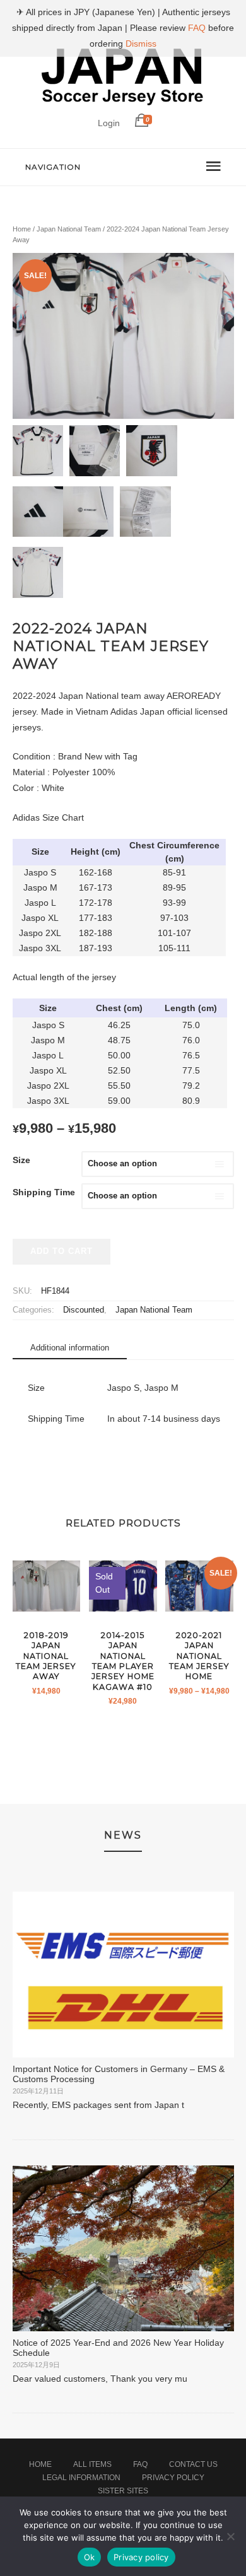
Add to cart (61, 1251)
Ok (90, 2557)
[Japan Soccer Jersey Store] (123, 103)
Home (22, 229)
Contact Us (193, 2464)
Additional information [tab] (70, 1348)
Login (109, 123)
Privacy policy (141, 2557)
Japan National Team (69, 229)
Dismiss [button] (141, 44)
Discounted (84, 1310)
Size (21, 1160)
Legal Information (81, 2478)
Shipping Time (44, 1192)
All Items (92, 2464)
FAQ (140, 2464)
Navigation (53, 167)
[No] (230, 2536)
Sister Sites (123, 2491)
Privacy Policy (173, 2478)
